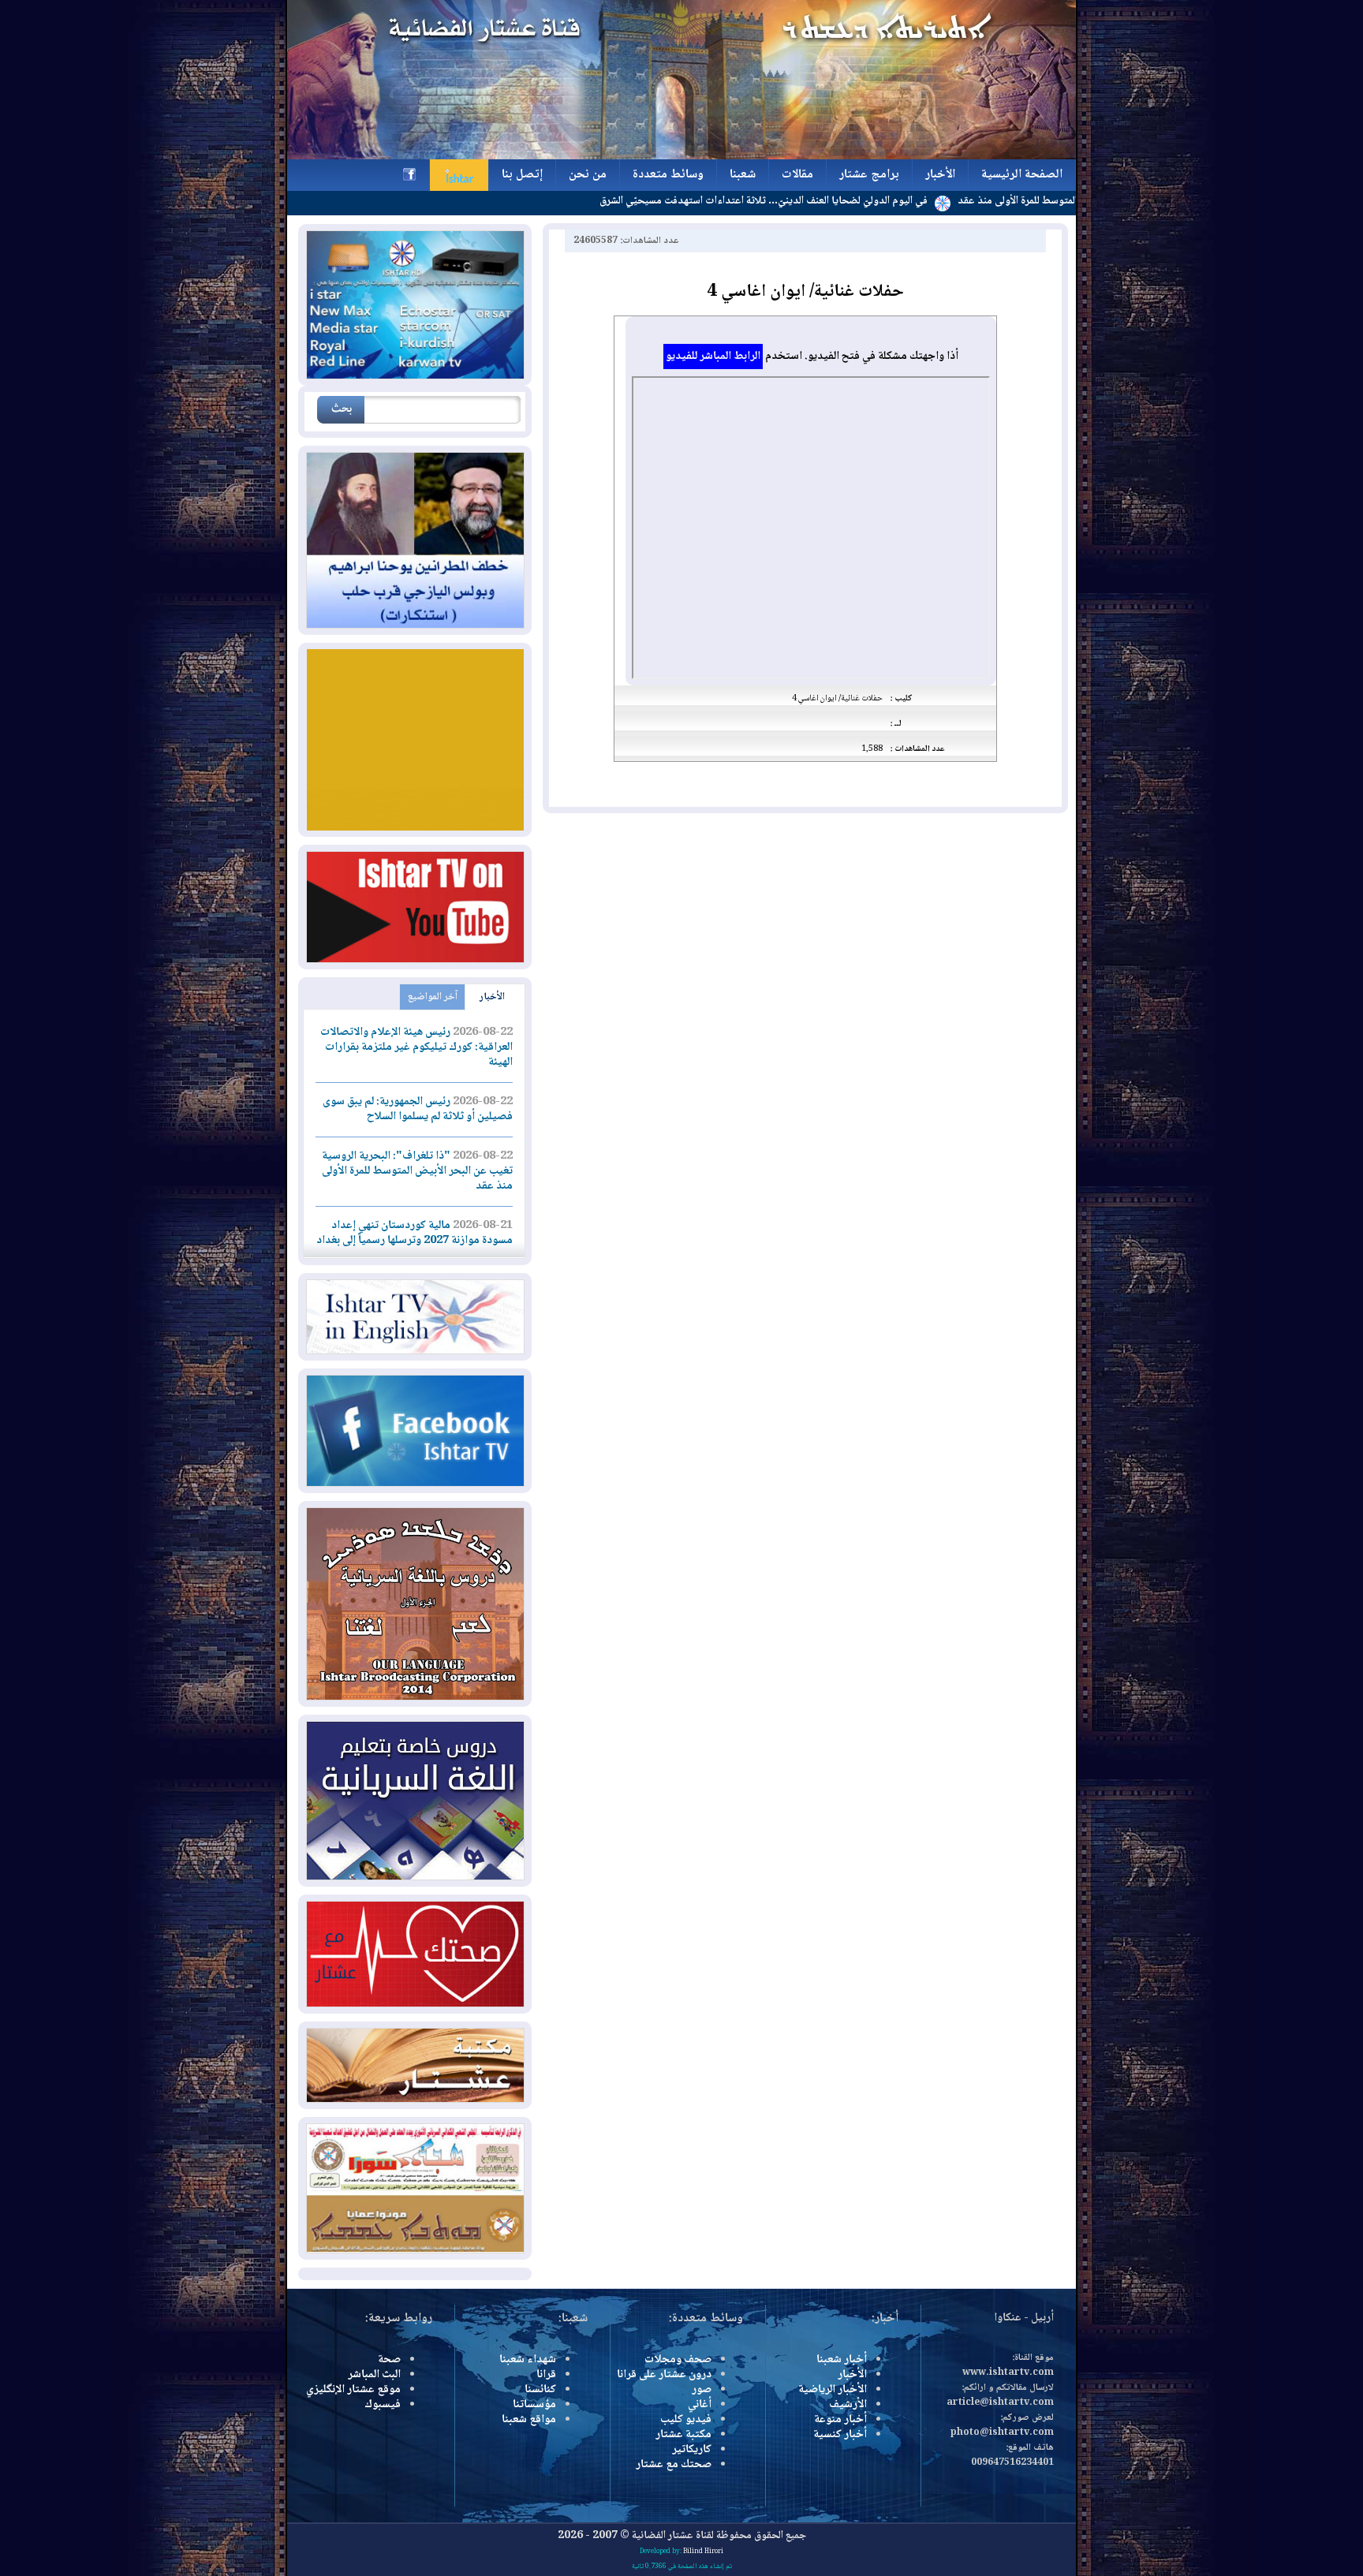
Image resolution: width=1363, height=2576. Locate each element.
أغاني (700, 2405)
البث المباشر (374, 2375)
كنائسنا (540, 2390)
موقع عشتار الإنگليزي (353, 2390)
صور (702, 2390)
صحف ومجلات (678, 2360)
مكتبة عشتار (683, 2435)
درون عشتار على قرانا (664, 2375)
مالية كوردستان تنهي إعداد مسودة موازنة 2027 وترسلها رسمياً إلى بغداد (415, 1233)
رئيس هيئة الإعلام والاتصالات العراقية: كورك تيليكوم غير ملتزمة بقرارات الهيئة (416, 1047)
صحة (389, 2360)
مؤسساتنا (534, 2405)
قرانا (546, 2375)
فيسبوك (383, 2405)
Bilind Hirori (703, 2552)
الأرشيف (848, 2405)
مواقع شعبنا (529, 2420)
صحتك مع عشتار (674, 2465)
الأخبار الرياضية (833, 2390)
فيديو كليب (686, 2420)
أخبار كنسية (840, 2435)
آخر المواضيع (433, 997)
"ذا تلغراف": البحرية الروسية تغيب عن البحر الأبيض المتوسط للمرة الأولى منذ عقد (417, 1171)
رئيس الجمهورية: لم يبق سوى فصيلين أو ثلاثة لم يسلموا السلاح (418, 1109)
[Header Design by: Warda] (681, 157)
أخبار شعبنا (842, 2360)
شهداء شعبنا (528, 2360)
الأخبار (492, 997)
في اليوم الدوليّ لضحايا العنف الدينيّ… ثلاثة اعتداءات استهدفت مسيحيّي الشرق (849, 201)
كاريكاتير (692, 2450)
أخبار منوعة (840, 2420)
